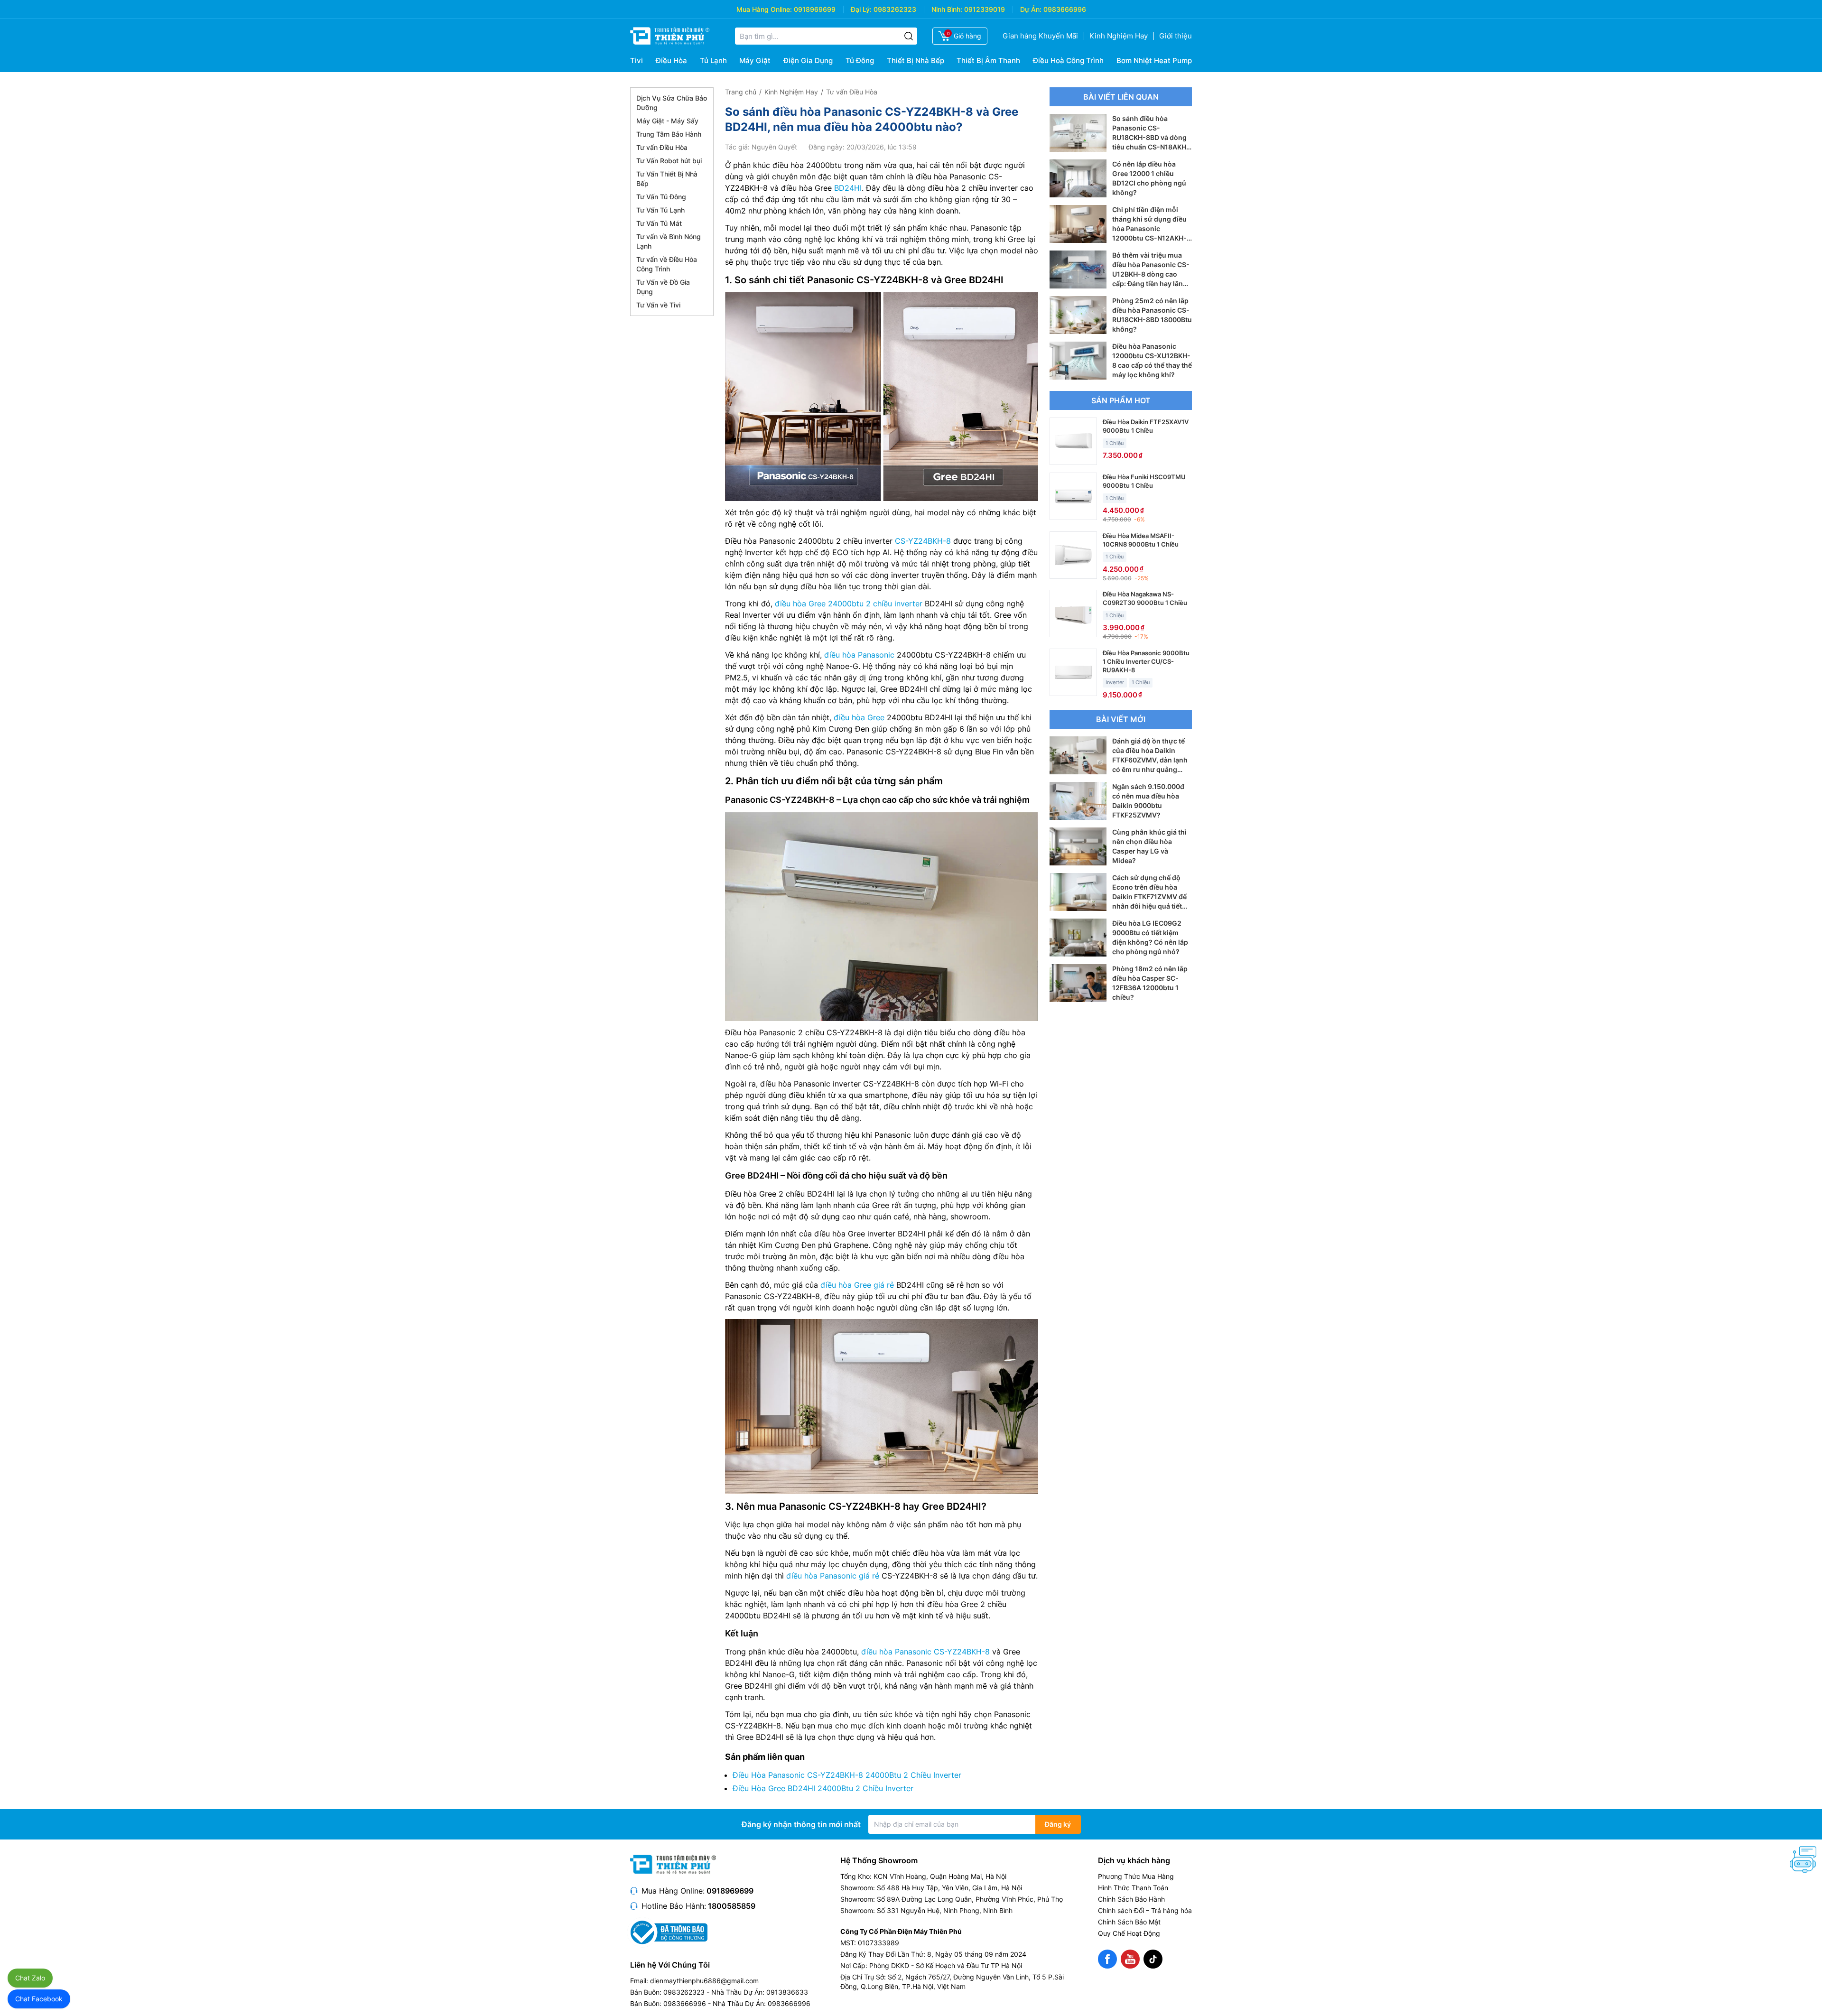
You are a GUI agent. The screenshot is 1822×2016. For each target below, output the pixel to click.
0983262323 (895, 9)
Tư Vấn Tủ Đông (661, 197)
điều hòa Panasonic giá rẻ (833, 1576)
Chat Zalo (30, 1978)
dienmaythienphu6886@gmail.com (704, 1981)
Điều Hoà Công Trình (1068, 60)
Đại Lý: (861, 9)
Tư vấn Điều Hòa (662, 147)
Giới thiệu (1176, 36)
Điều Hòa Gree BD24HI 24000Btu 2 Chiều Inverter (823, 1788)
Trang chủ (741, 92)
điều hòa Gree (859, 717)
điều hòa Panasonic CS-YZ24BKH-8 (925, 1652)
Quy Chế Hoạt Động (1129, 1933)
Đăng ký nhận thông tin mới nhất (801, 1824)
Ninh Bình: (947, 9)
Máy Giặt (755, 60)
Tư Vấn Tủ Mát (659, 223)
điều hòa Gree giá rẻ (857, 1285)
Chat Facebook (39, 1999)
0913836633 (787, 1992)
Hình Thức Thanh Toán (1133, 1888)
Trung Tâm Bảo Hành (669, 134)
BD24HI (848, 188)
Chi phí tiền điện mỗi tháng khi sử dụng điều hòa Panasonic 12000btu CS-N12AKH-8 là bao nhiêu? (1152, 228)
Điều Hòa (671, 60)
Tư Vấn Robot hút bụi (669, 161)
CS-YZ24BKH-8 (923, 541)
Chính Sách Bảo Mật (1129, 1922)
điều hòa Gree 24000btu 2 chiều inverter (849, 604)
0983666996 (1065, 9)
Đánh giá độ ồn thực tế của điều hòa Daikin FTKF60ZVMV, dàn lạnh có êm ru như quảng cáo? (1150, 760)
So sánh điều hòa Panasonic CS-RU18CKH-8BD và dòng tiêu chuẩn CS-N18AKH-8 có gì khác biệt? (1151, 137)
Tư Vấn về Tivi (658, 305)
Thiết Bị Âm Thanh (988, 60)
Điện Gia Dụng (808, 60)
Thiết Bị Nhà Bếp (916, 60)
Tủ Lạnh (713, 60)
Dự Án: (1031, 9)
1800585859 (732, 1906)
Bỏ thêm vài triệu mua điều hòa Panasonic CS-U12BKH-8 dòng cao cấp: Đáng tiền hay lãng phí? (1151, 274)
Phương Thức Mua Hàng (1136, 1876)
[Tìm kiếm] (909, 36)
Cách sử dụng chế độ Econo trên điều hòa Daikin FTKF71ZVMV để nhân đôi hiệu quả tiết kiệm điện (1149, 897)
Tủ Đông (860, 60)
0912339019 (985, 9)
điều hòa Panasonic (859, 655)
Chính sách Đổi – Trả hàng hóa (1145, 1910)
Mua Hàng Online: (764, 9)
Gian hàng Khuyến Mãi (1040, 36)
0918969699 (815, 9)
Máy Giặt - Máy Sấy (667, 121)
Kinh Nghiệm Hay (1119, 36)
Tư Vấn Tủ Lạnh (660, 210)
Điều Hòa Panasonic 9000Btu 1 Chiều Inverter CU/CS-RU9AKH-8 (1146, 661)
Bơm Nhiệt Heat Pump (1154, 60)
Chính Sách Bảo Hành (1131, 1899)
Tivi (637, 60)
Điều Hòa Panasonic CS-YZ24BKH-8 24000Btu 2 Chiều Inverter (847, 1775)
